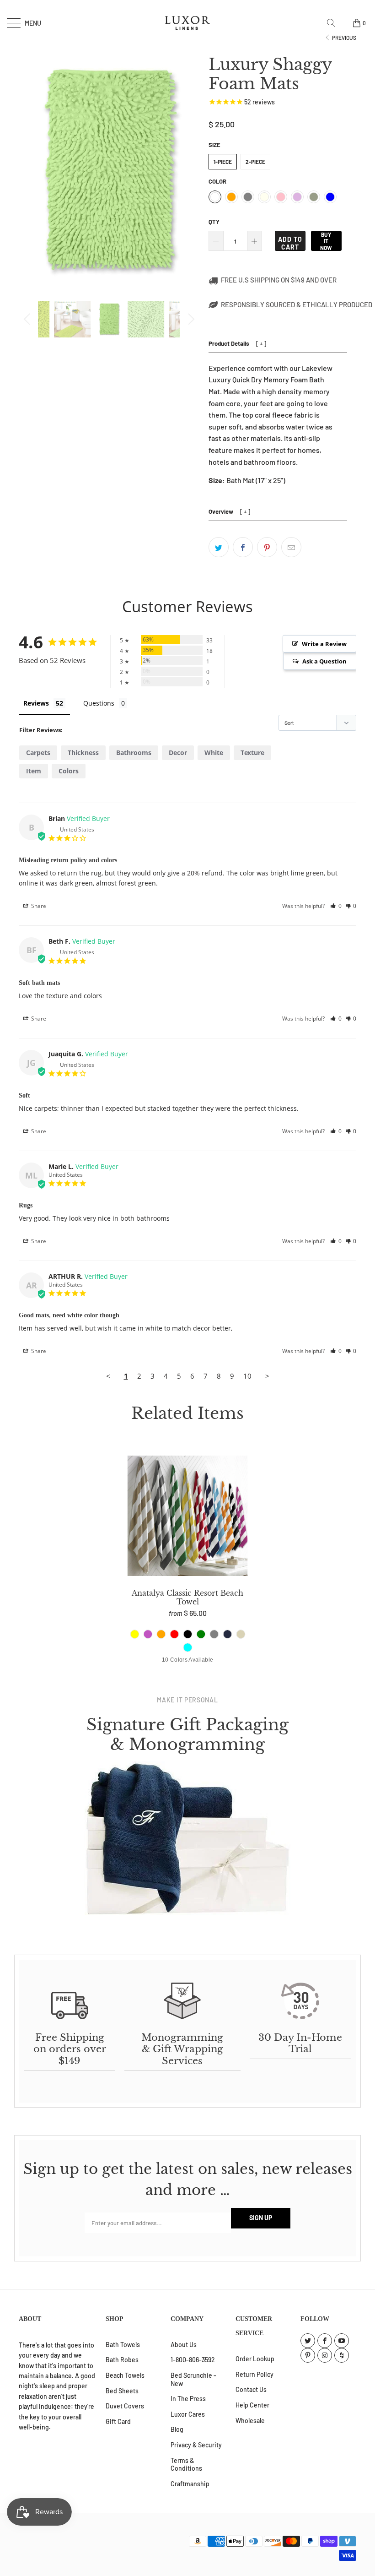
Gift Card (118, 2421)
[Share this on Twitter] (219, 547)
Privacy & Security (196, 2445)
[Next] (190, 319)
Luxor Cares (188, 2414)
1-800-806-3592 (193, 2360)
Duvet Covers (125, 2406)
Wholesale (250, 2421)
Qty (214, 222)
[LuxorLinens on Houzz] (342, 2355)
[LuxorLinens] (187, 23)
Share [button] (38, 906)
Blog (177, 2429)
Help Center (252, 2405)
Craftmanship (190, 2484)
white (214, 753)
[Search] (334, 23)
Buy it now (326, 241)
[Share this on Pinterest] (267, 547)
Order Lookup (255, 2359)
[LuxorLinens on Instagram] (325, 2355)
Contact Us (251, 2389)
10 (247, 1376)
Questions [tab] (99, 703)
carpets (38, 753)
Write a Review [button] (324, 644)
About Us (184, 2345)
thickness (83, 753)
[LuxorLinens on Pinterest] (308, 2355)
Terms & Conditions (186, 2465)
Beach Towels (125, 2375)
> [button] (267, 1376)
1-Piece (223, 162)
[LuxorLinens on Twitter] (308, 2341)
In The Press (188, 2399)
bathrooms (134, 753)
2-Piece (255, 162)
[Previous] (28, 319)
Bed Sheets (122, 2391)
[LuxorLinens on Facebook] (325, 2341)
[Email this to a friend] (291, 547)
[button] (336, 906)
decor (178, 753)
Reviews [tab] (36, 703)
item (34, 771)
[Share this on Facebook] (243, 547)
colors (69, 771)
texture (252, 753)
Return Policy (254, 2374)
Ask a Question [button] (324, 661)
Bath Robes (122, 2360)
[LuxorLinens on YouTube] (342, 2341)
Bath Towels (123, 2345)
